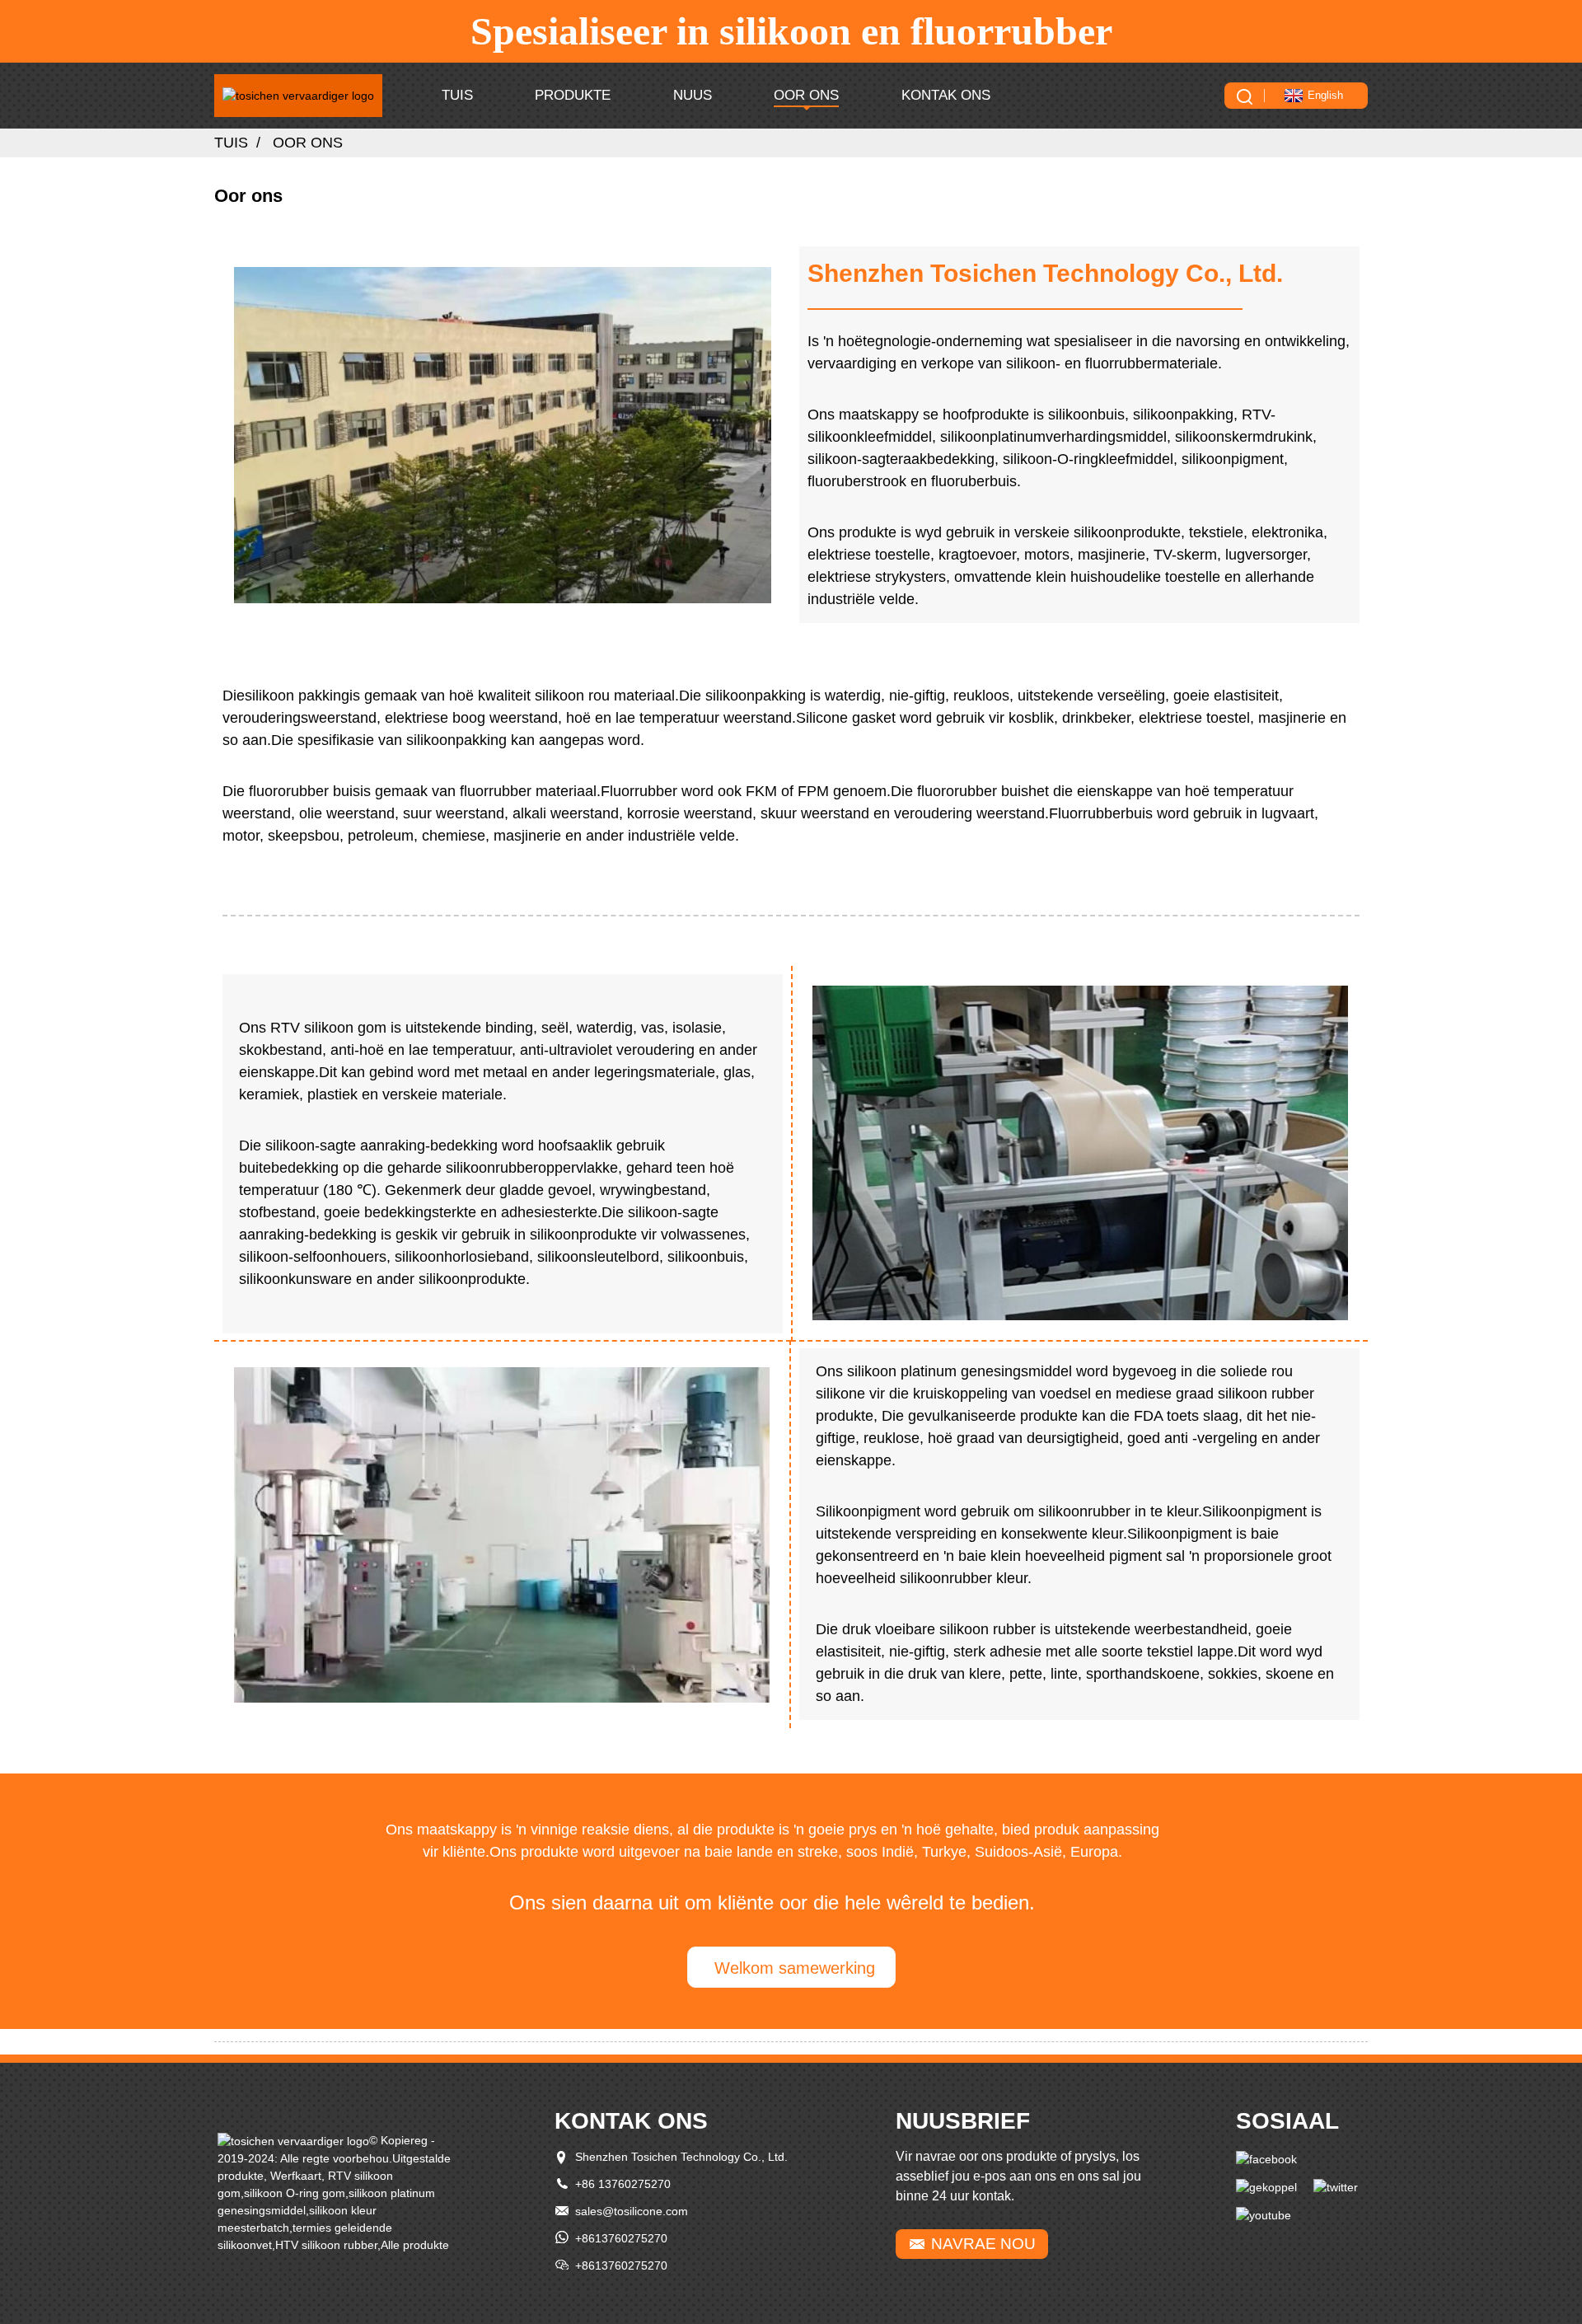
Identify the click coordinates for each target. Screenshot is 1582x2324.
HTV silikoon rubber (326, 2245)
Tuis (457, 95)
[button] (791, 1967)
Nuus (693, 95)
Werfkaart (296, 2176)
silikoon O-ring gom (295, 2193)
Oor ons (806, 95)
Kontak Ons (946, 95)
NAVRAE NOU (983, 2244)
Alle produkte (415, 2245)
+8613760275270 (621, 2238)
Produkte (573, 95)
